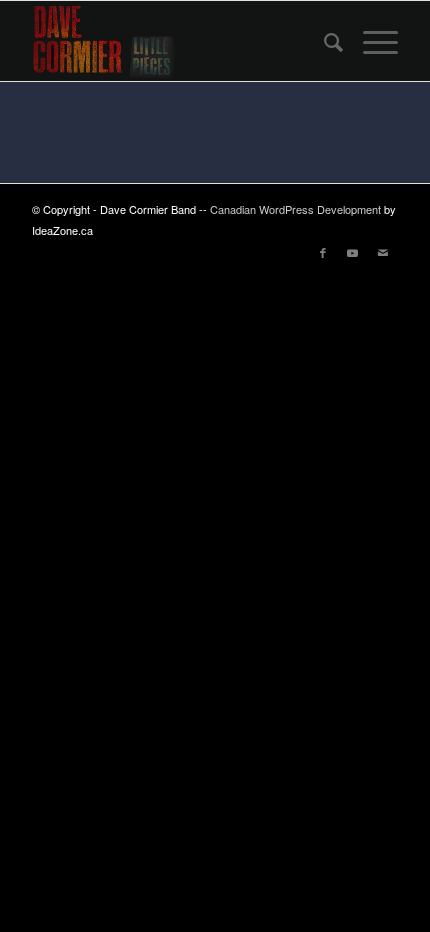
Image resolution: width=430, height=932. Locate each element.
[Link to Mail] (383, 252)
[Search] (323, 41)
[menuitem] (323, 41)
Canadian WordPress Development (297, 209)
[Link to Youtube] (353, 252)
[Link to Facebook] (323, 252)
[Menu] (370, 41)
